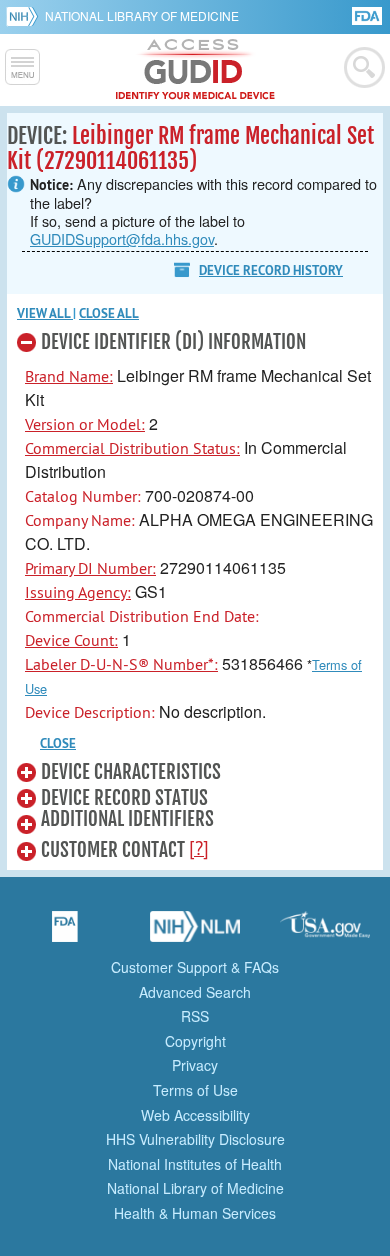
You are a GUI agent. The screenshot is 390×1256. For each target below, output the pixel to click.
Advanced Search (195, 992)
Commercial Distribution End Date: (142, 616)
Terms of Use (195, 1090)
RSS (195, 1016)
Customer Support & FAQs (195, 967)
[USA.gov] (325, 933)
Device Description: (90, 712)
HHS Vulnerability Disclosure (195, 1139)
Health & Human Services (195, 1213)
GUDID (195, 70)
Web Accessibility (195, 1115)
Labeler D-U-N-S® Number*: (121, 664)
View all (45, 313)
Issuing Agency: (78, 592)
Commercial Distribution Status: (132, 448)
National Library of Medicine (142, 15)
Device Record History (271, 270)
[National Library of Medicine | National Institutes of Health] (195, 933)
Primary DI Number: (90, 568)
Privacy (195, 1065)
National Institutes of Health (195, 1164)
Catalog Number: (83, 496)
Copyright (195, 1041)
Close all (109, 313)
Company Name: (80, 520)
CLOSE (58, 743)
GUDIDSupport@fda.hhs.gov (122, 238)
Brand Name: (69, 376)
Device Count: (71, 640)
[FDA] (368, 14)
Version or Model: (85, 424)
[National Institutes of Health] (25, 16)
